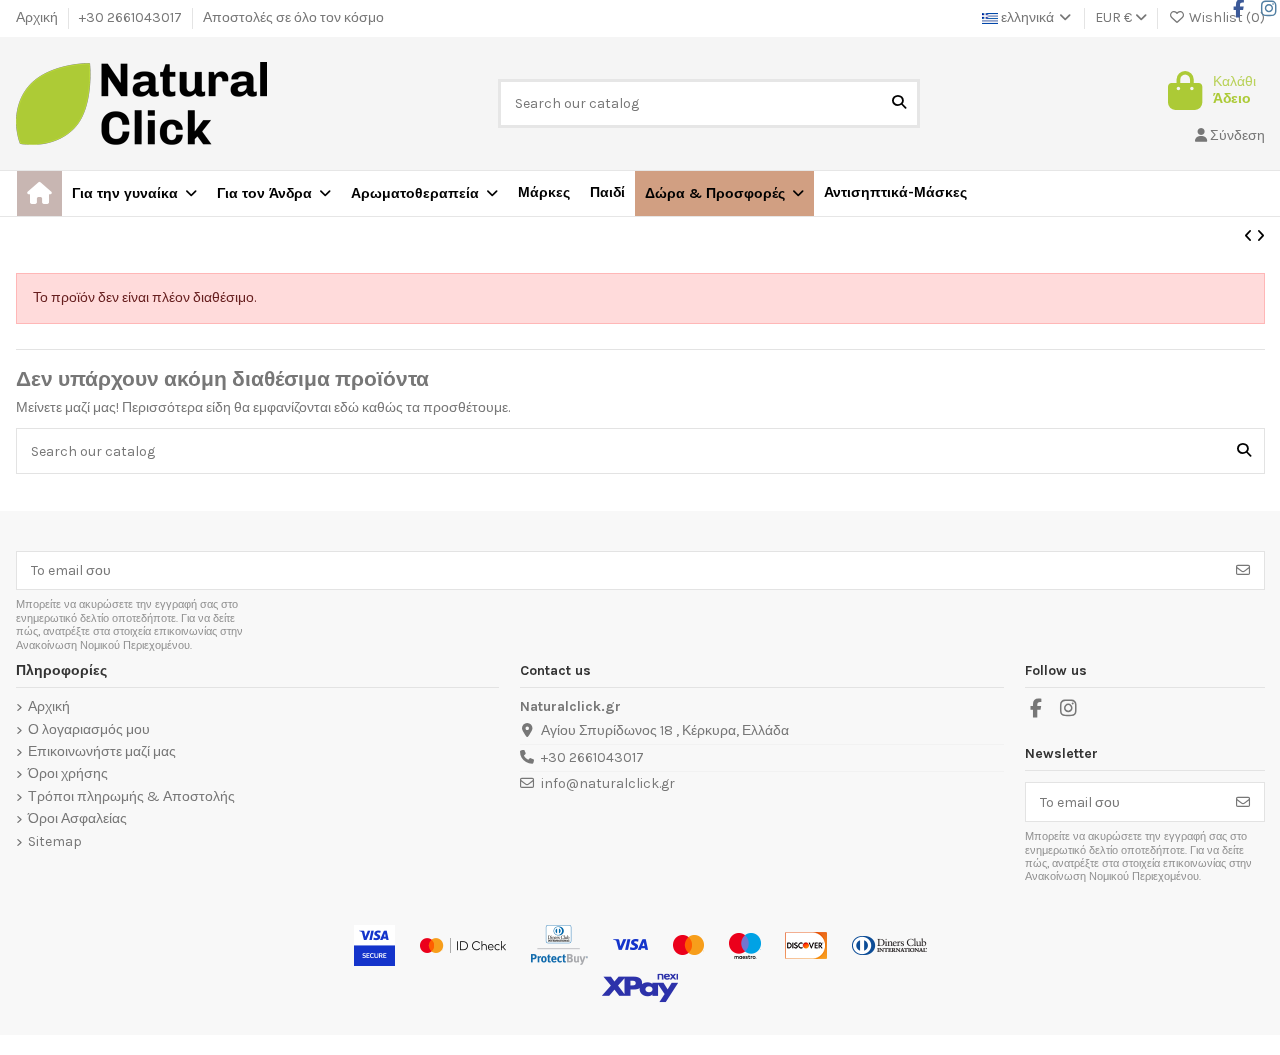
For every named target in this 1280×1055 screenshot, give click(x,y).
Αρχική (38, 17)
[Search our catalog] (899, 103)
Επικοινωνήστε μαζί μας (102, 752)
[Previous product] (1250, 236)
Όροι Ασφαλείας (77, 819)
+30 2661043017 (132, 17)
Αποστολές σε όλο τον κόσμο (293, 17)
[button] (724, 193)
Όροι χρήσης (68, 774)
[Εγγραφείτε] (1243, 571)
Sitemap (55, 842)
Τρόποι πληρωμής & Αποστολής (131, 797)
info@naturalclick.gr (608, 783)
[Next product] (1260, 236)
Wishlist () (1225, 17)
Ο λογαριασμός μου (89, 730)
